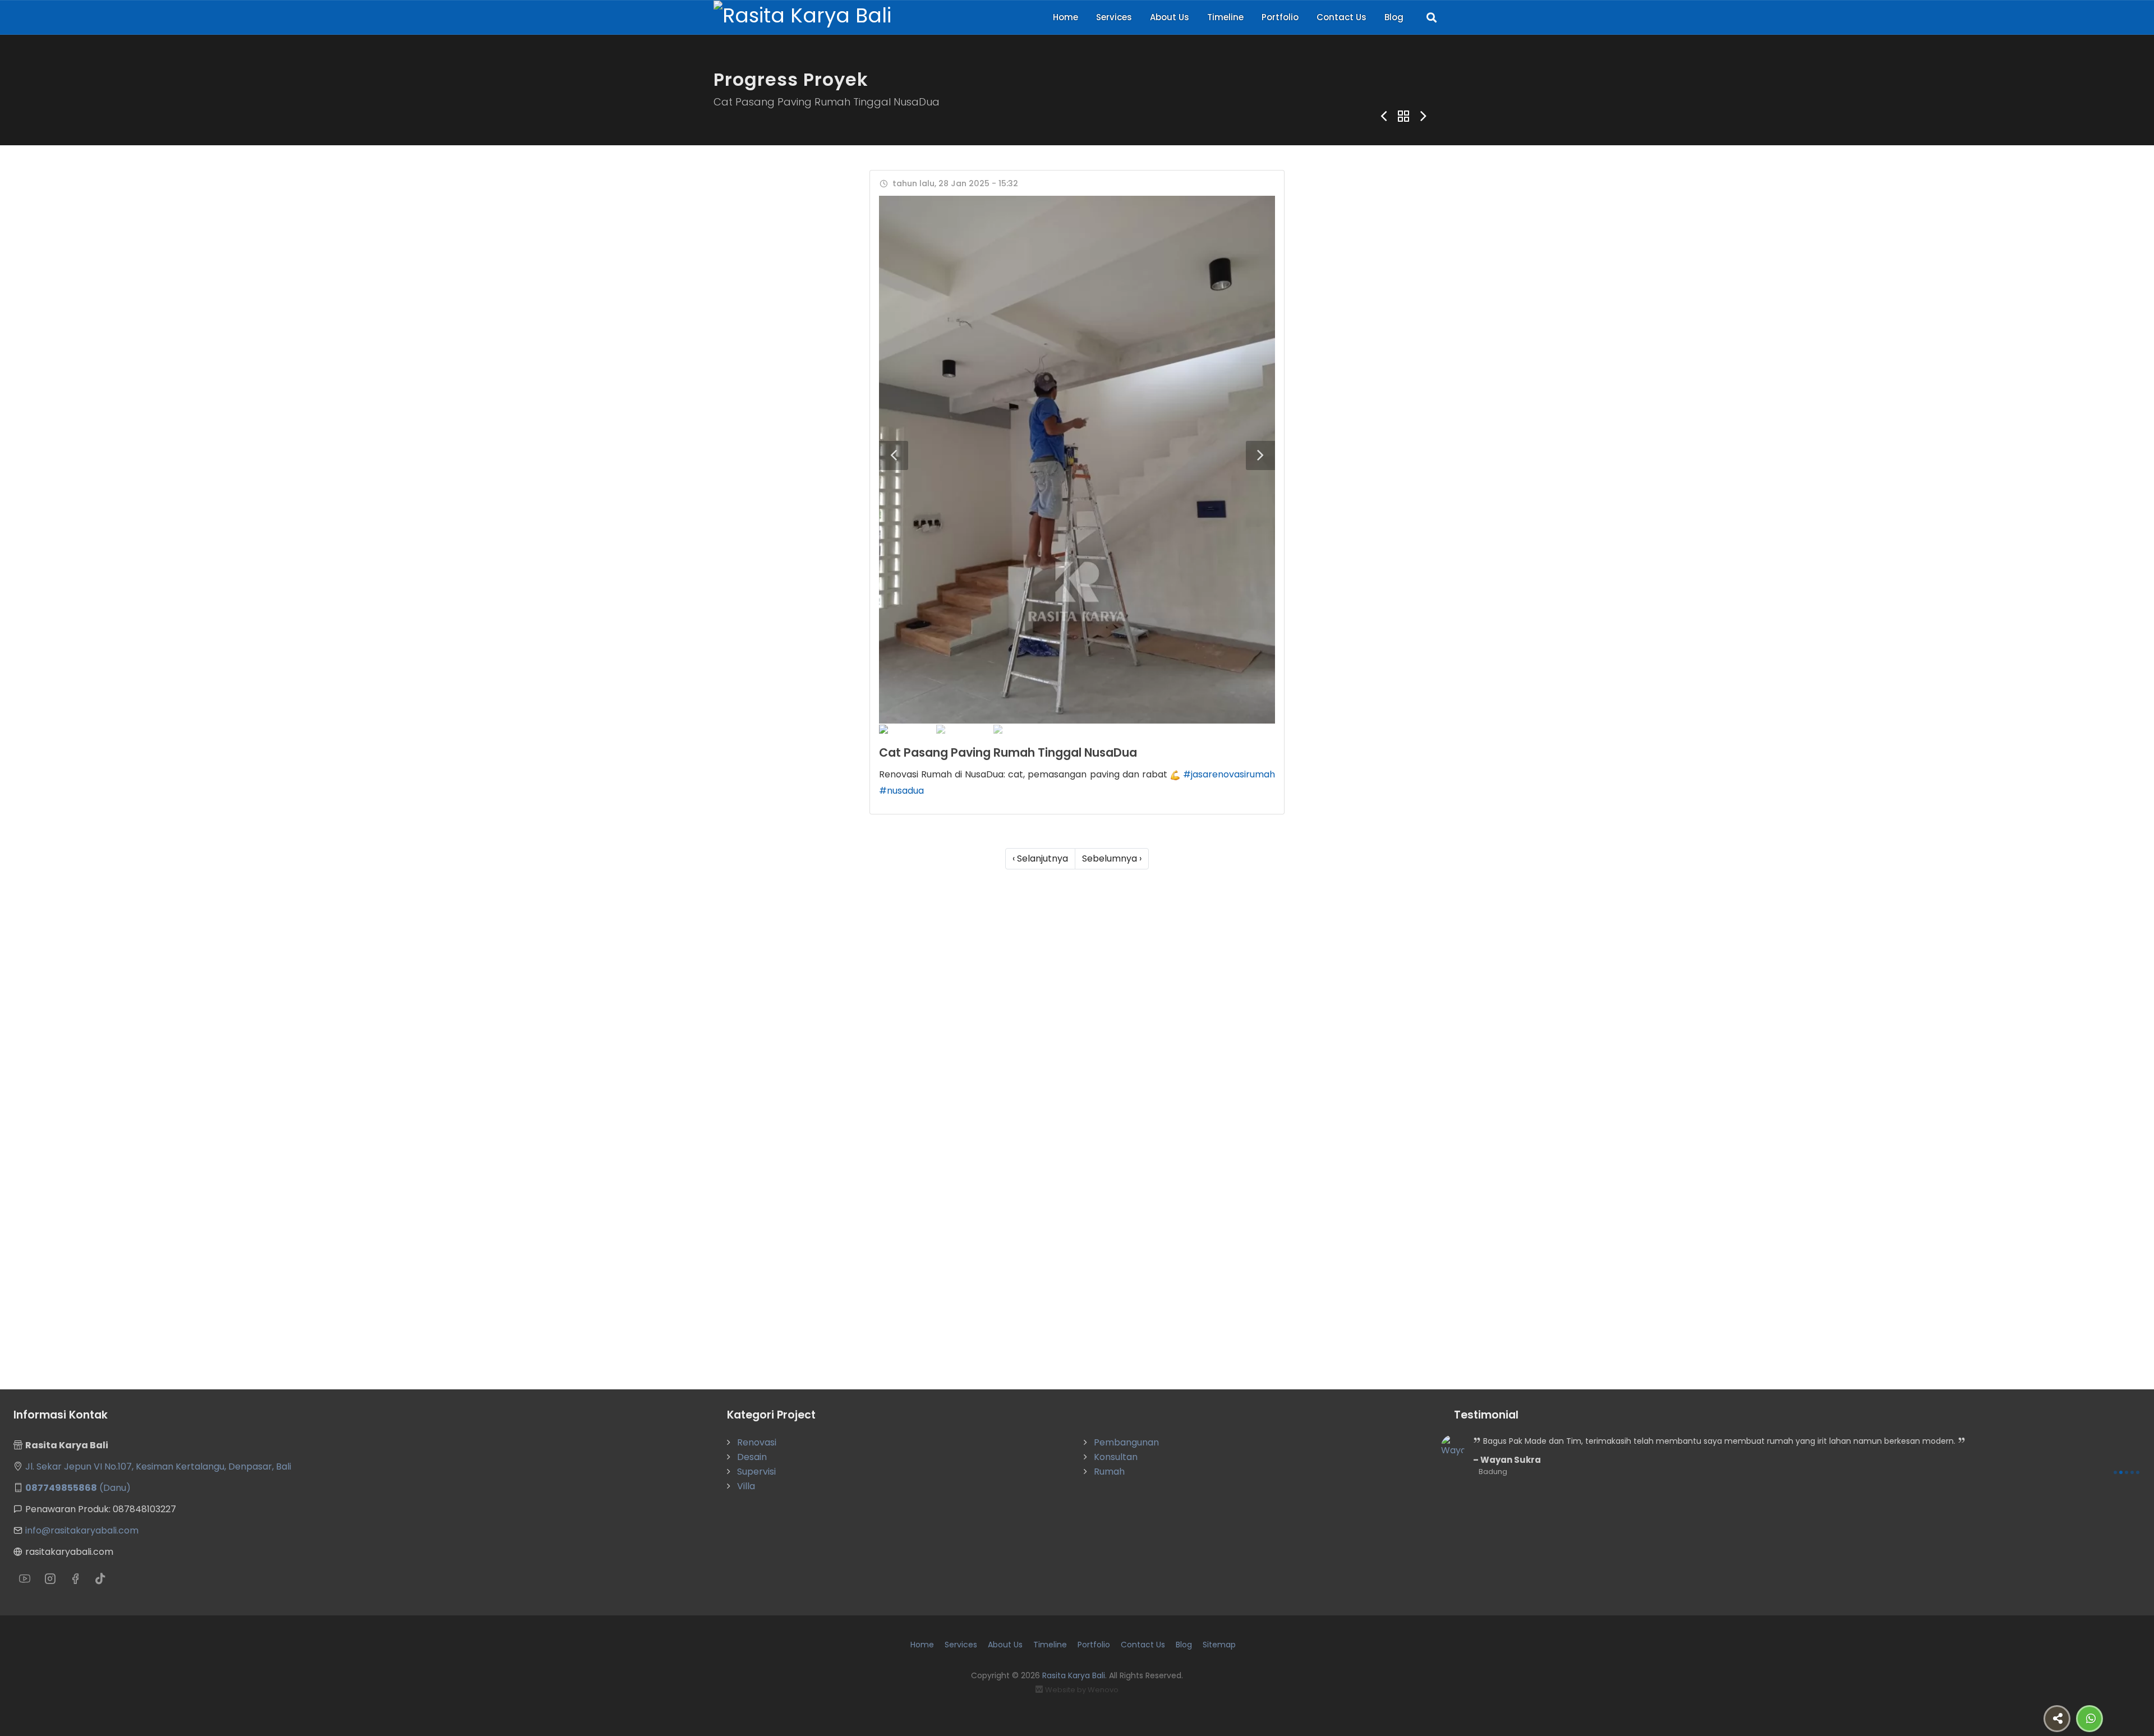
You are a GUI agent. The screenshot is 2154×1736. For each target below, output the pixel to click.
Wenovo (1103, 1690)
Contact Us (1341, 17)
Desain (752, 1457)
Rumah (1109, 1472)
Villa (746, 1486)
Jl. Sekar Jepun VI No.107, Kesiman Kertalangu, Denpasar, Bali (158, 1466)
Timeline (1225, 17)
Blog (1394, 17)
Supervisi (756, 1472)
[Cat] (1077, 460)
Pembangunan (1126, 1442)
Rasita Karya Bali (1074, 1675)
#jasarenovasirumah (1229, 774)
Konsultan (1116, 1457)
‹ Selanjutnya (1040, 858)
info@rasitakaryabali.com (82, 1530)
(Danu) (78, 1488)
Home (1066, 17)
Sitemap (1219, 1645)
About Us (1170, 17)
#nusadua (901, 791)
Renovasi (757, 1442)
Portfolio (1280, 17)
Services (1114, 17)
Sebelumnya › (1112, 858)
